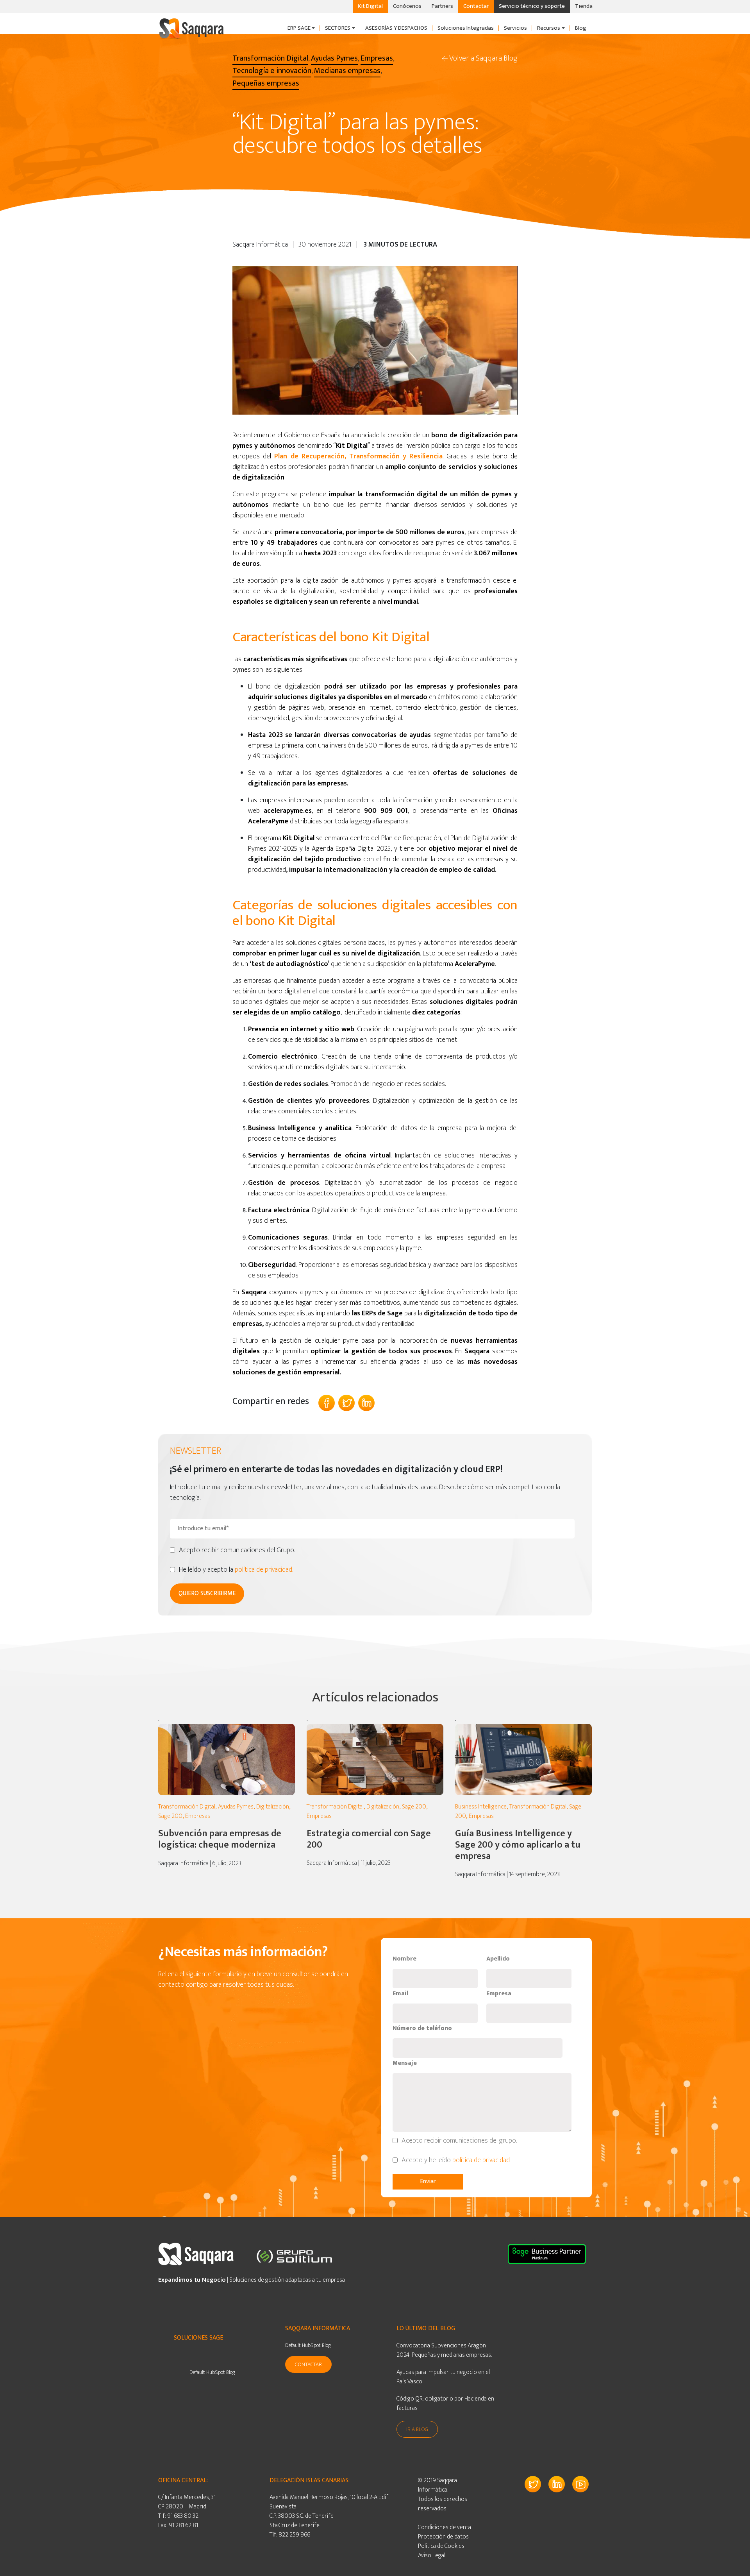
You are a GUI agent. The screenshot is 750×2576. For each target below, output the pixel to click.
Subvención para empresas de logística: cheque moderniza (220, 1839)
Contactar (476, 6)
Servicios (515, 28)
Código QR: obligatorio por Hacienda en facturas (445, 2403)
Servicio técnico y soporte (532, 6)
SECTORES (338, 28)
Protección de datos (443, 2537)
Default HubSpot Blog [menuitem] (212, 2372)
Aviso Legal (432, 2555)
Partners (442, 6)
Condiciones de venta (445, 2527)
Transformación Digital (187, 1807)
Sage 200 (170, 1816)
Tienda (584, 6)
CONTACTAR (308, 2364)
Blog (581, 28)
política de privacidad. (264, 1570)
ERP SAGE (299, 28)
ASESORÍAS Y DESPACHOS (396, 28)
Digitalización (273, 1807)
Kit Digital (370, 6)
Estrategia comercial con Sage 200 (369, 1839)
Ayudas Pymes (236, 1807)
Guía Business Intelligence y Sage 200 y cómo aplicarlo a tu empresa (518, 1845)
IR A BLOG (417, 2429)
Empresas (198, 1816)
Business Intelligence (481, 1807)
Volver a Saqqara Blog (483, 58)
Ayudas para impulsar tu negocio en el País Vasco (443, 2377)
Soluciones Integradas (466, 28)
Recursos (549, 28)
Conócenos (407, 6)
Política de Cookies (441, 2546)
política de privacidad (482, 2160)
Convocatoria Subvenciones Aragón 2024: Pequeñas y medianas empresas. (444, 2350)
